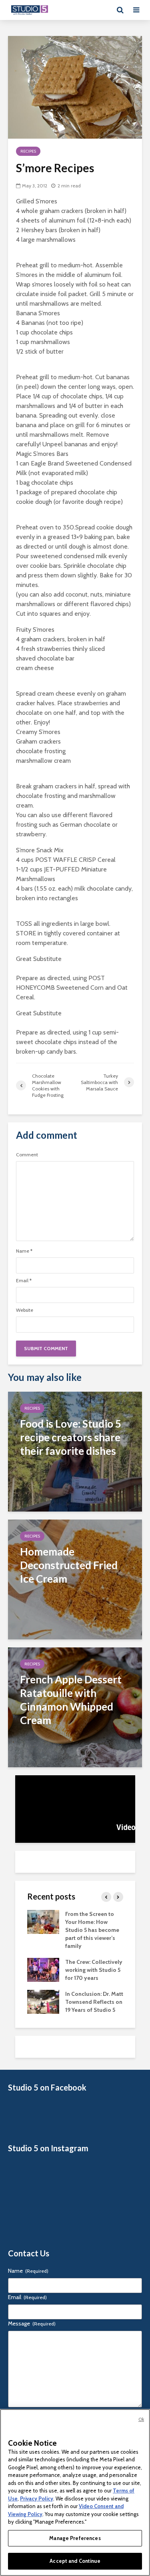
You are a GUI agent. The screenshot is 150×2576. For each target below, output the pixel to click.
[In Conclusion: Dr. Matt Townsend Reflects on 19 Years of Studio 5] (43, 2001)
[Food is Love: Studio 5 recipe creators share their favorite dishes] (75, 1451)
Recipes (28, 151)
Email (24, 1281)
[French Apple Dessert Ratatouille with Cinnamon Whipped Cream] (75, 1707)
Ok (141, 2419)
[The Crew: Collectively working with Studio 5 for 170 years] (43, 1969)
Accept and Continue (75, 2561)
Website (25, 1310)
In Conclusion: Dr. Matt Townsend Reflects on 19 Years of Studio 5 (94, 2002)
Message (32, 2323)
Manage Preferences (75, 2538)
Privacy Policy (37, 2498)
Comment (27, 1155)
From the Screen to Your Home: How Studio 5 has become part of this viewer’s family (92, 1930)
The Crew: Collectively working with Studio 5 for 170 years (94, 1970)
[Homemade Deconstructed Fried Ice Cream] (75, 1579)
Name (24, 1251)
